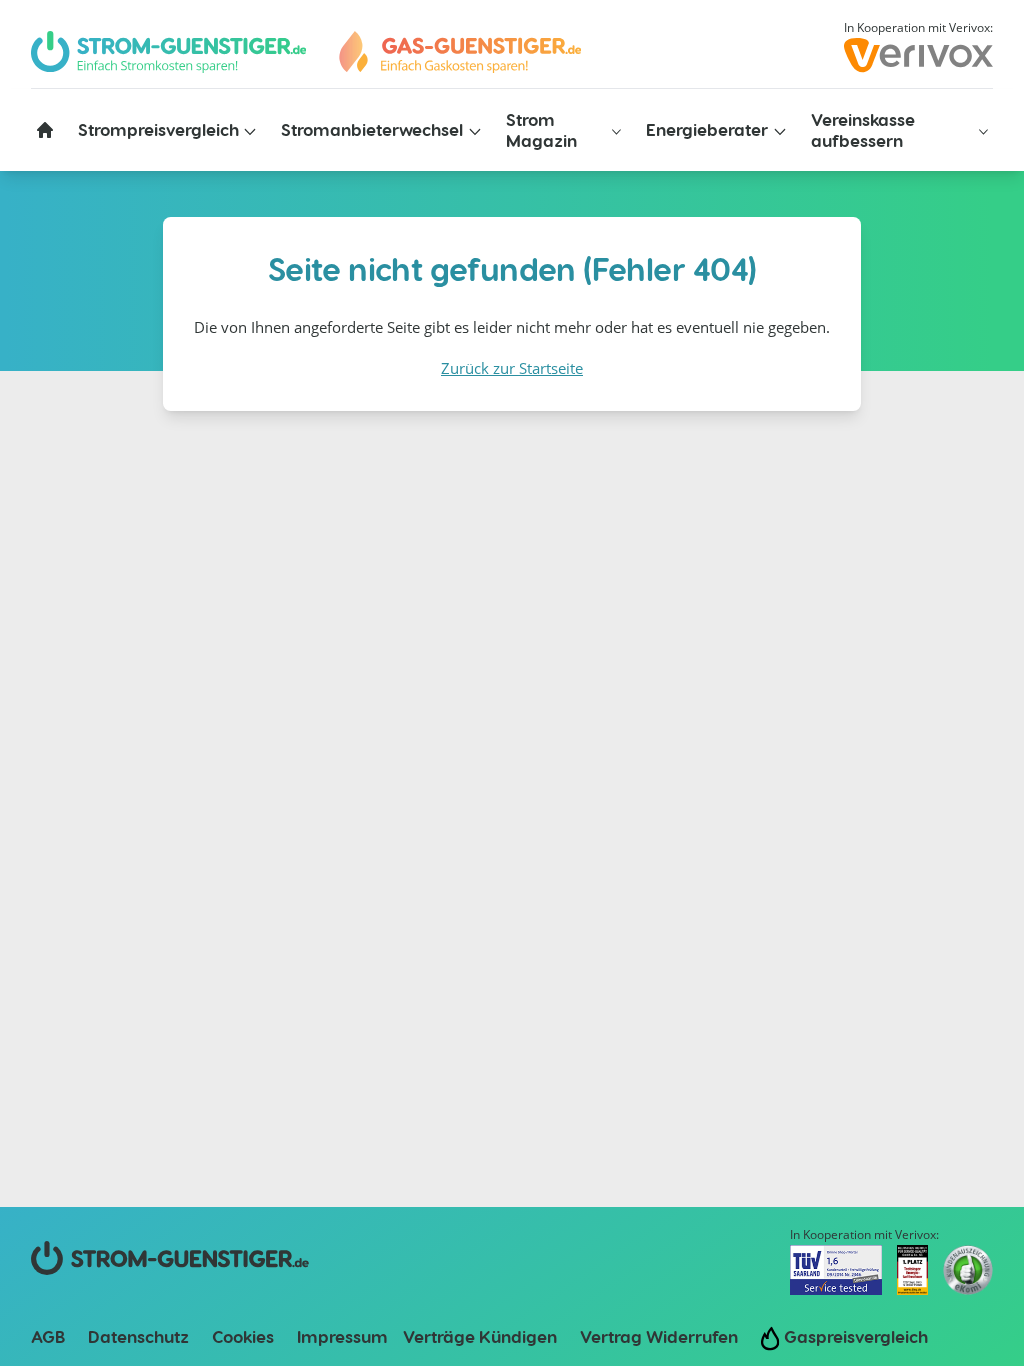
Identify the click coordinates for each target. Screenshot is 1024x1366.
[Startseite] (45, 130)
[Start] (459, 52)
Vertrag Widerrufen (659, 1336)
